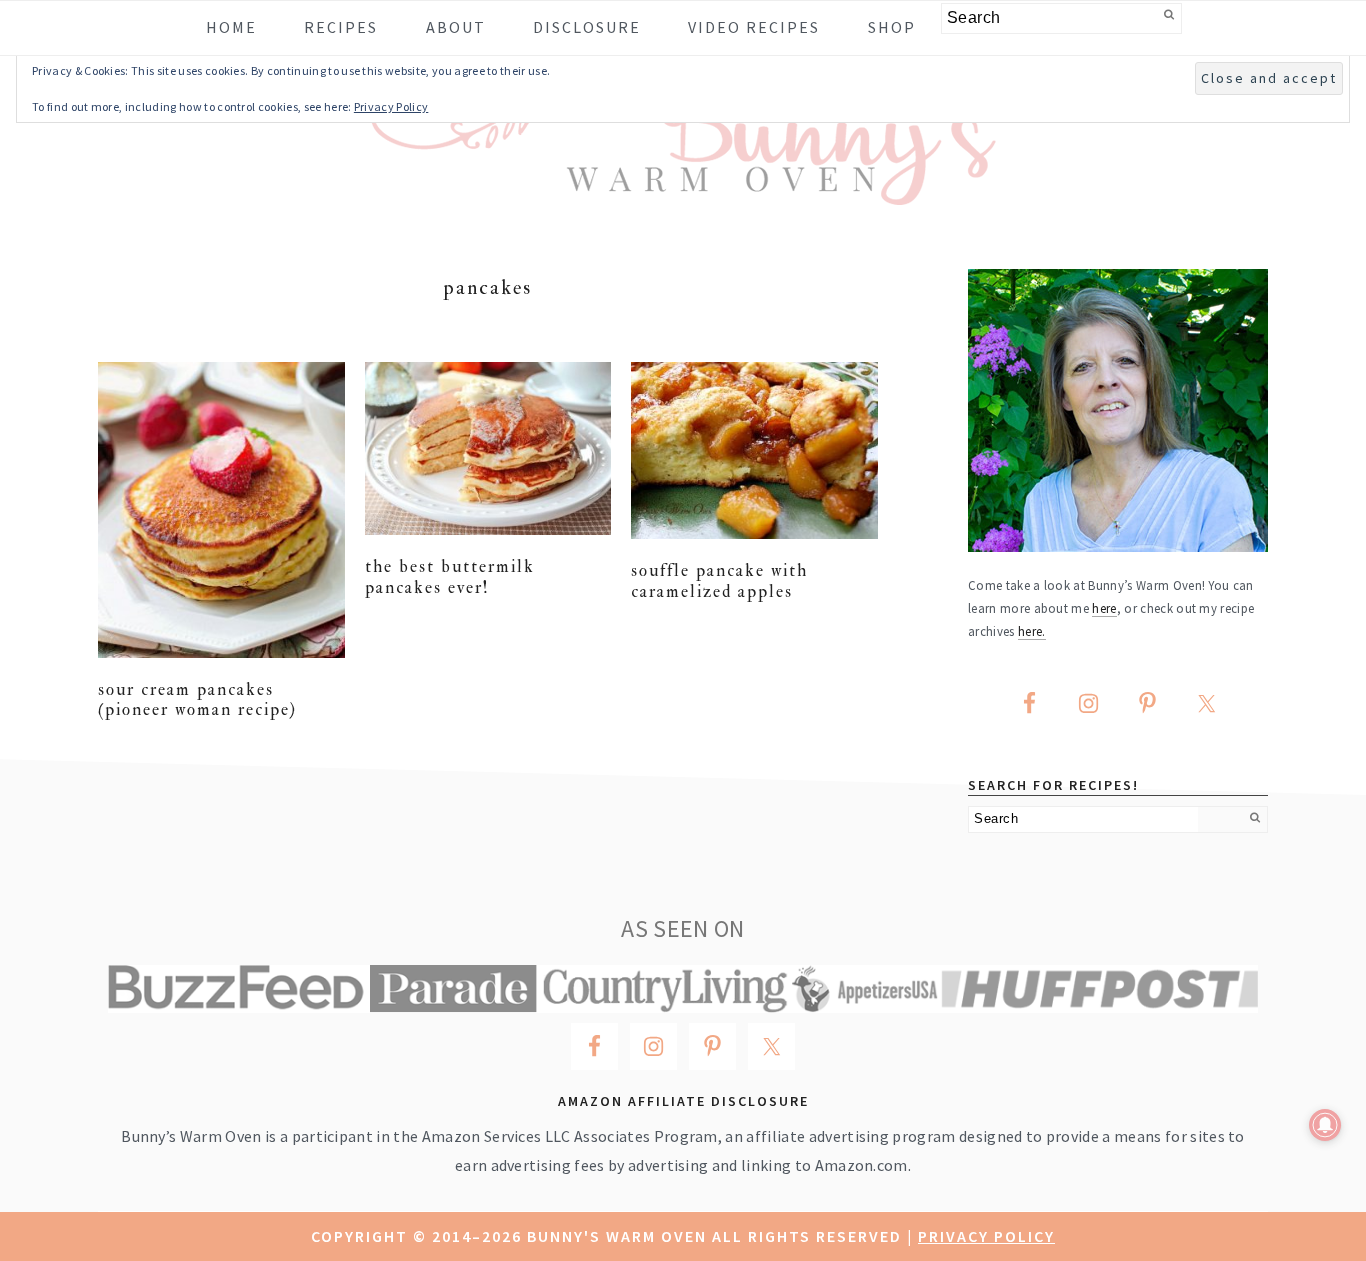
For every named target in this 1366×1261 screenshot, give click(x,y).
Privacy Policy (986, 1236)
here (1104, 608)
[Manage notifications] (1325, 1125)
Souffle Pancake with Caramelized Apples (719, 580)
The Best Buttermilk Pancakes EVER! (450, 576)
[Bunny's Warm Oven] (683, 190)
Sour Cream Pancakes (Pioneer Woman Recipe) (197, 699)
